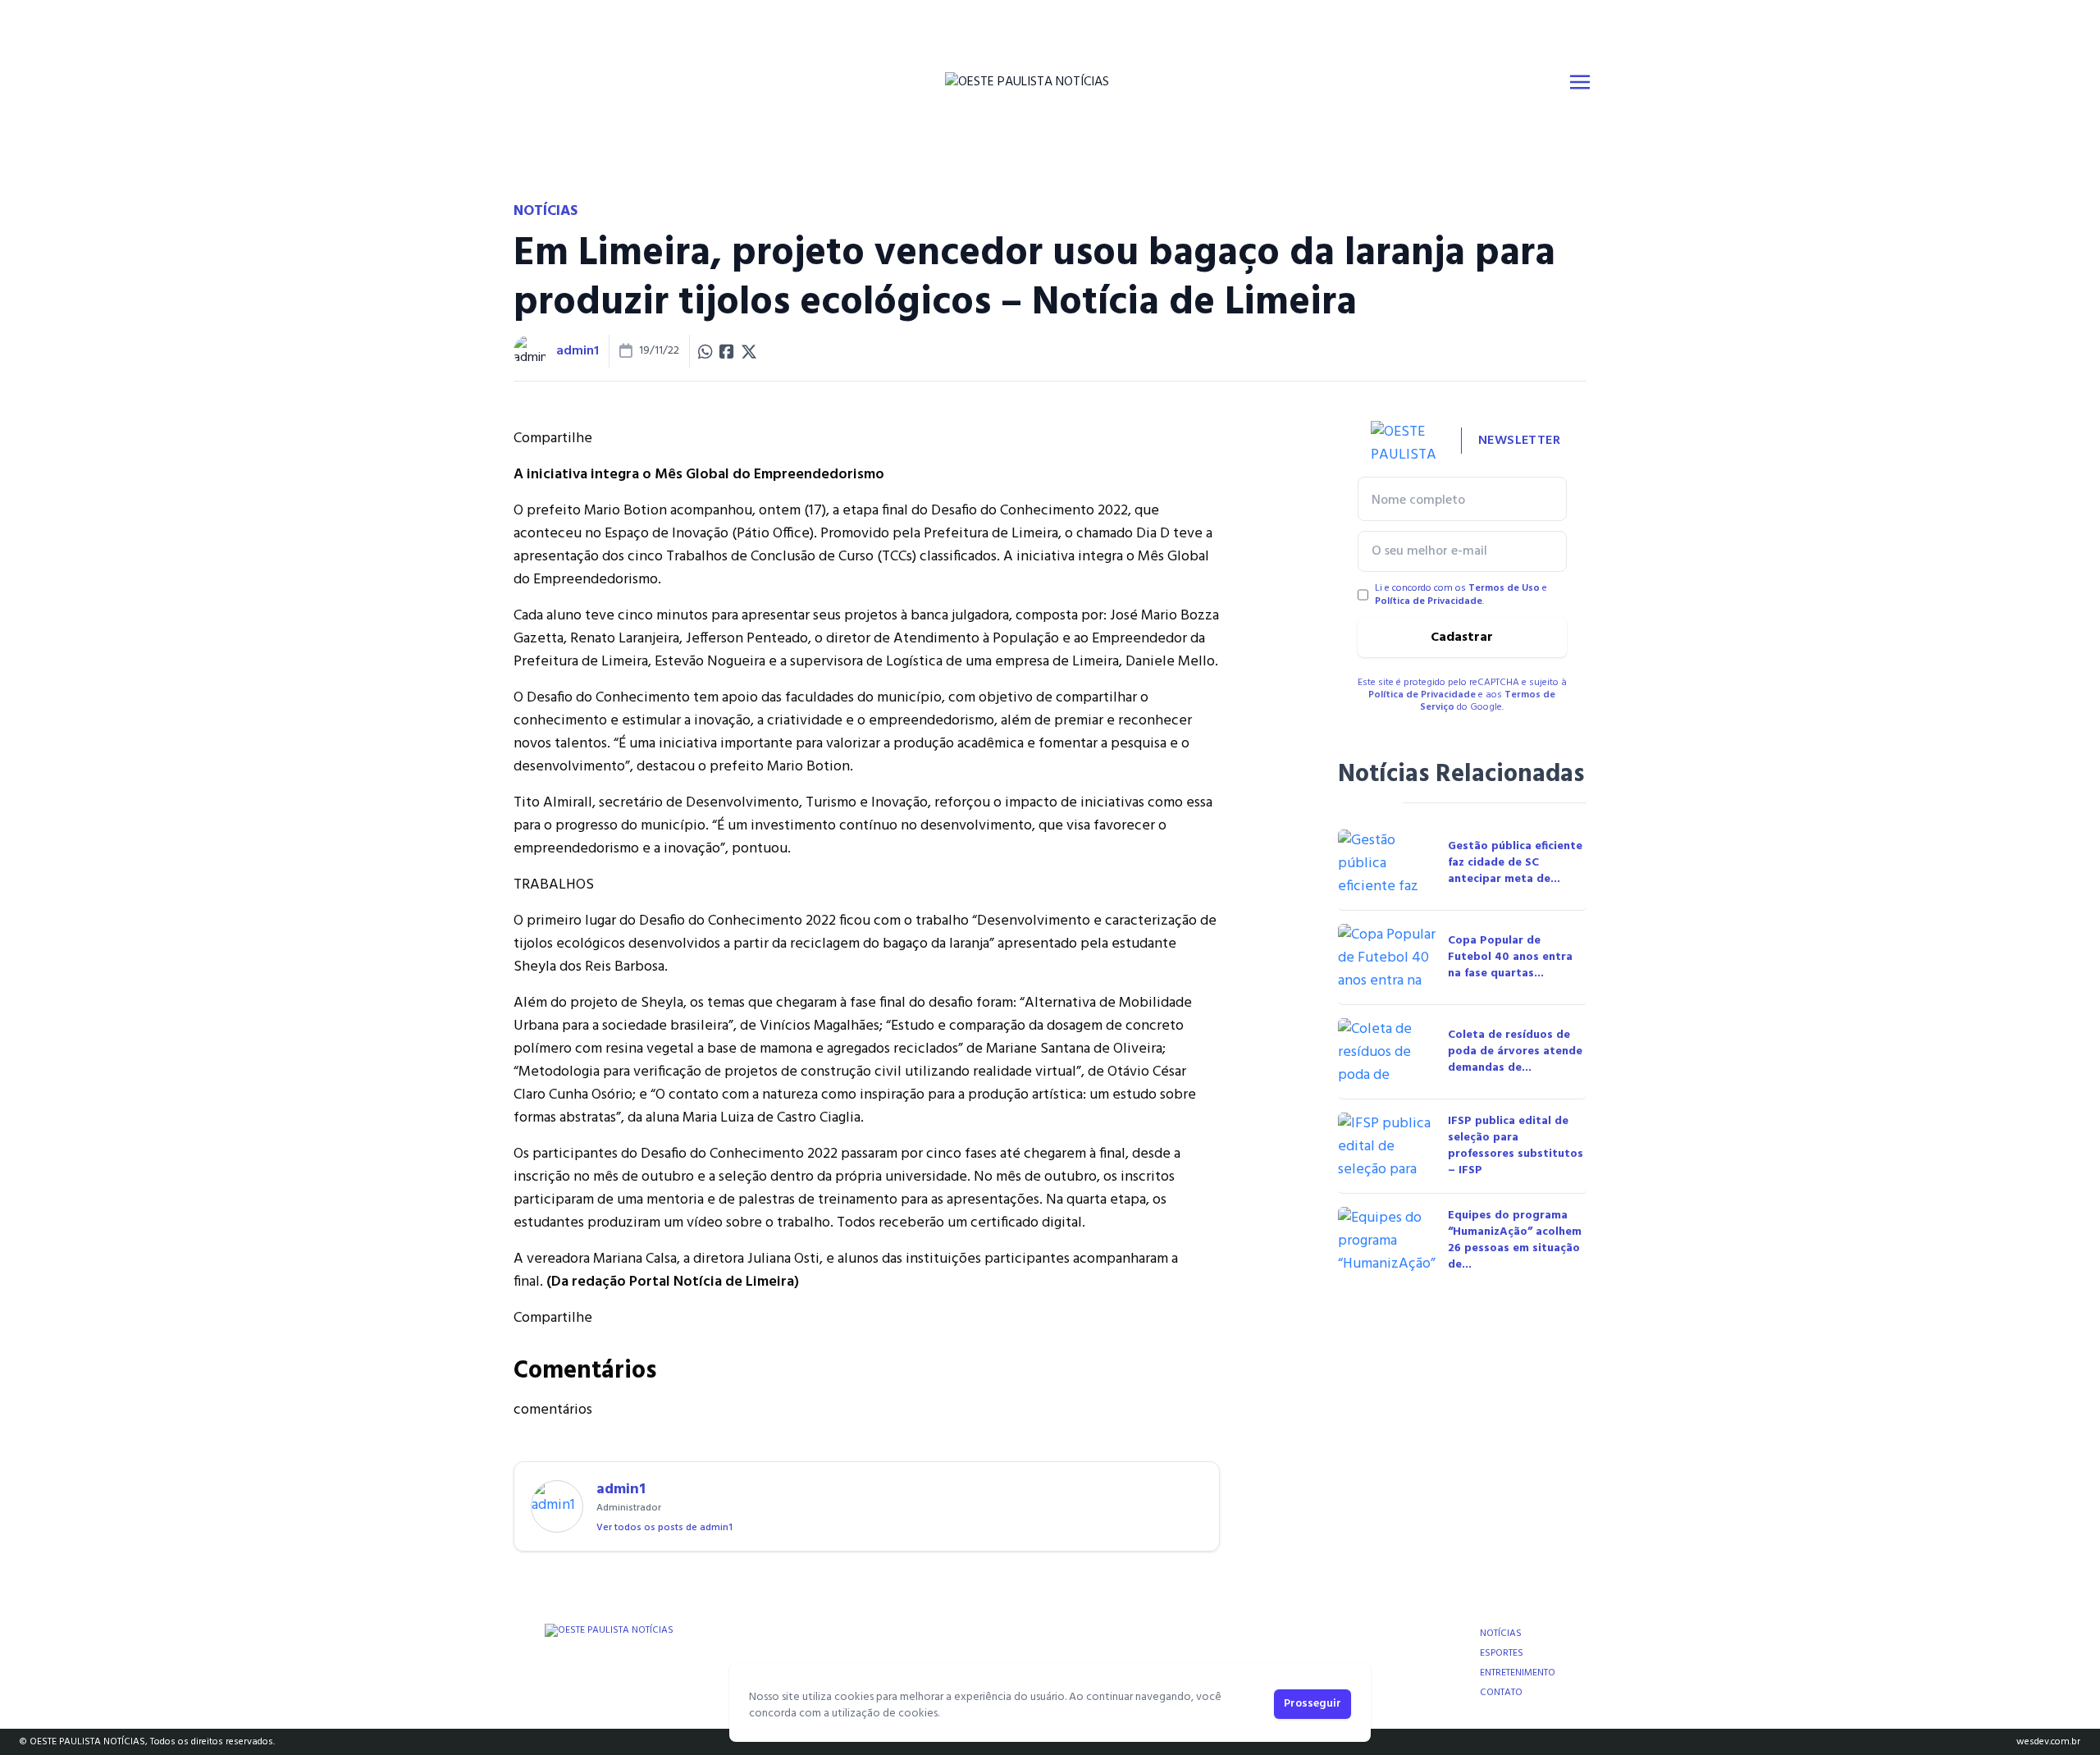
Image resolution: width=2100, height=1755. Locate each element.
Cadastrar (1462, 638)
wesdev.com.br (2048, 1742)
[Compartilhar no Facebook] (727, 351)
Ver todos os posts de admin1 (664, 1528)
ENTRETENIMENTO (1518, 1673)
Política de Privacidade (1429, 601)
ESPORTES (1502, 1653)
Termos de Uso (1504, 588)
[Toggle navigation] (1580, 82)
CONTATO (1501, 1693)
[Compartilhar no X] (749, 351)
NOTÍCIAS (1501, 1634)
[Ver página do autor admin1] (530, 351)
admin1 (577, 351)
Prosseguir (1312, 1704)
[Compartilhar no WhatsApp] (705, 351)
